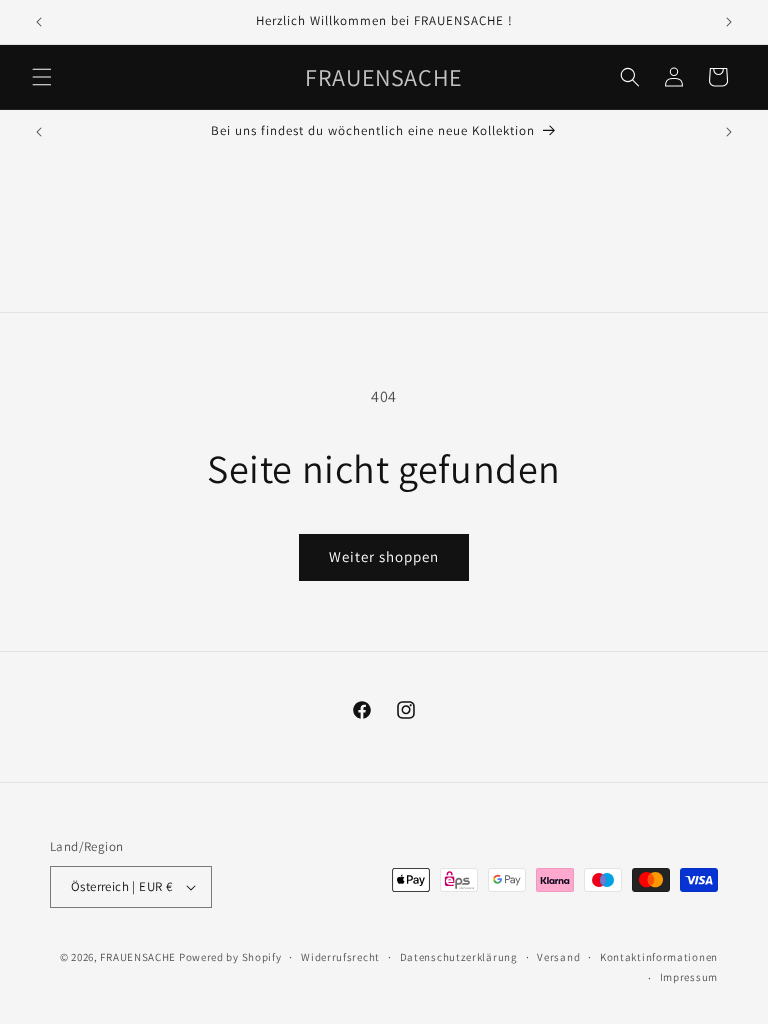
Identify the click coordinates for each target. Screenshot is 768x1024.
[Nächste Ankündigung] (729, 22)
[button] (42, 77)
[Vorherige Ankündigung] (39, 22)
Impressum (689, 977)
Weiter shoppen (384, 556)
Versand (558, 957)
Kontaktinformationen (659, 957)
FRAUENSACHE (139, 957)
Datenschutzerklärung (459, 957)
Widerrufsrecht (340, 957)
